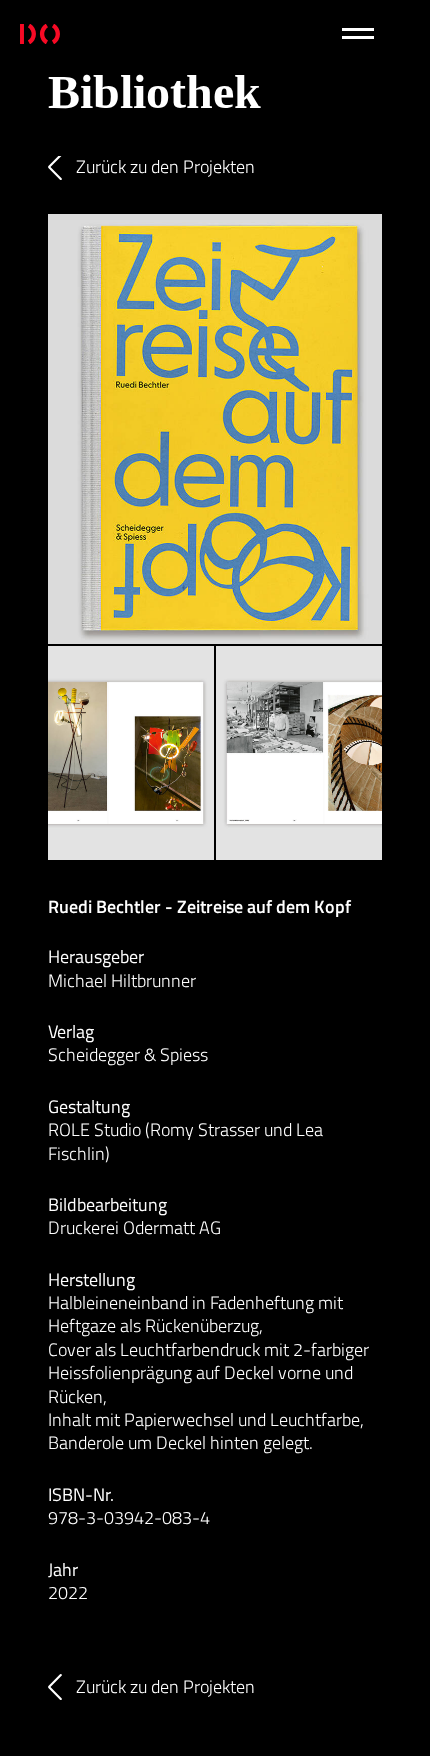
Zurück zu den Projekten (165, 167)
